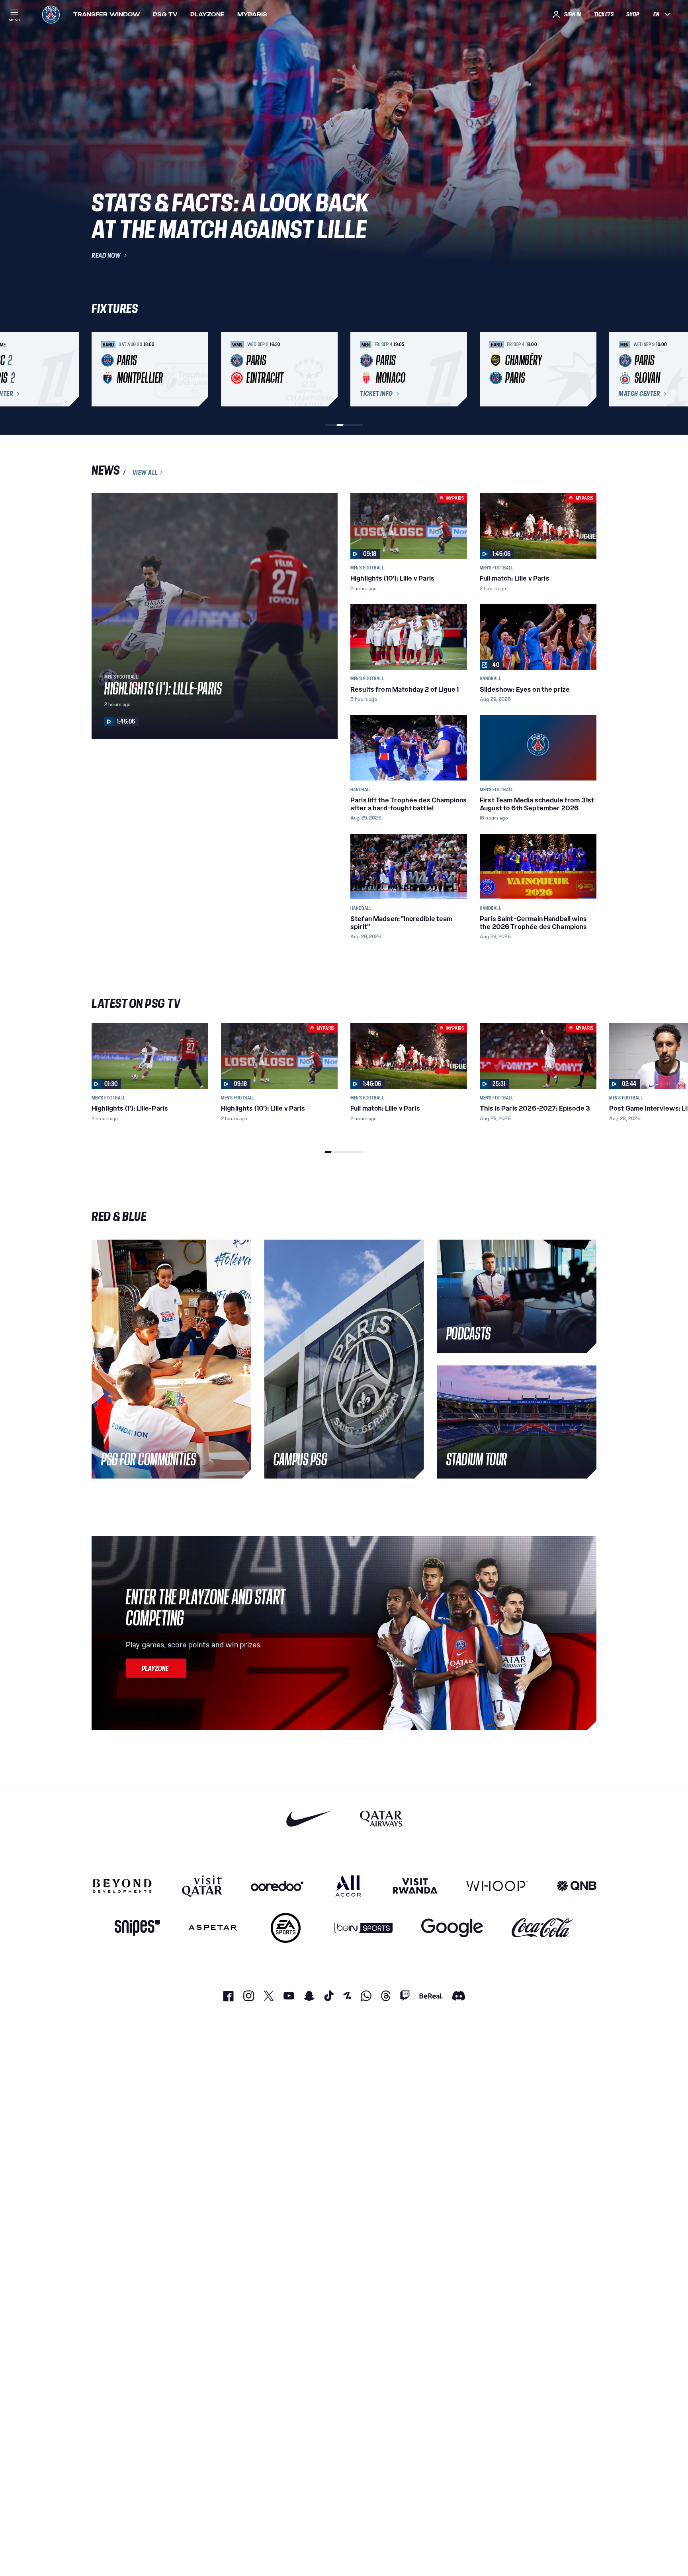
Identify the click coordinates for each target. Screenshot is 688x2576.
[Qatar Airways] (381, 1818)
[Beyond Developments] (122, 1886)
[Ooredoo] (277, 1886)
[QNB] (577, 1886)
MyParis (252, 14)
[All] (348, 1886)
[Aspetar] (213, 1928)
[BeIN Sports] (364, 1928)
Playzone (207, 14)
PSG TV (165, 14)
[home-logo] (51, 14)
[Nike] (309, 1818)
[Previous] (101, 369)
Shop (633, 14)
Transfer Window (107, 14)
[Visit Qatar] (202, 1886)
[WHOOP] (497, 1886)
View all (145, 472)
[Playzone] (156, 1668)
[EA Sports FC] (286, 1928)
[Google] (452, 1928)
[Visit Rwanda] (415, 1886)
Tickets (604, 14)
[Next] (587, 369)
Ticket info (376, 394)
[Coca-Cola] (542, 1928)
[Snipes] (137, 1928)
